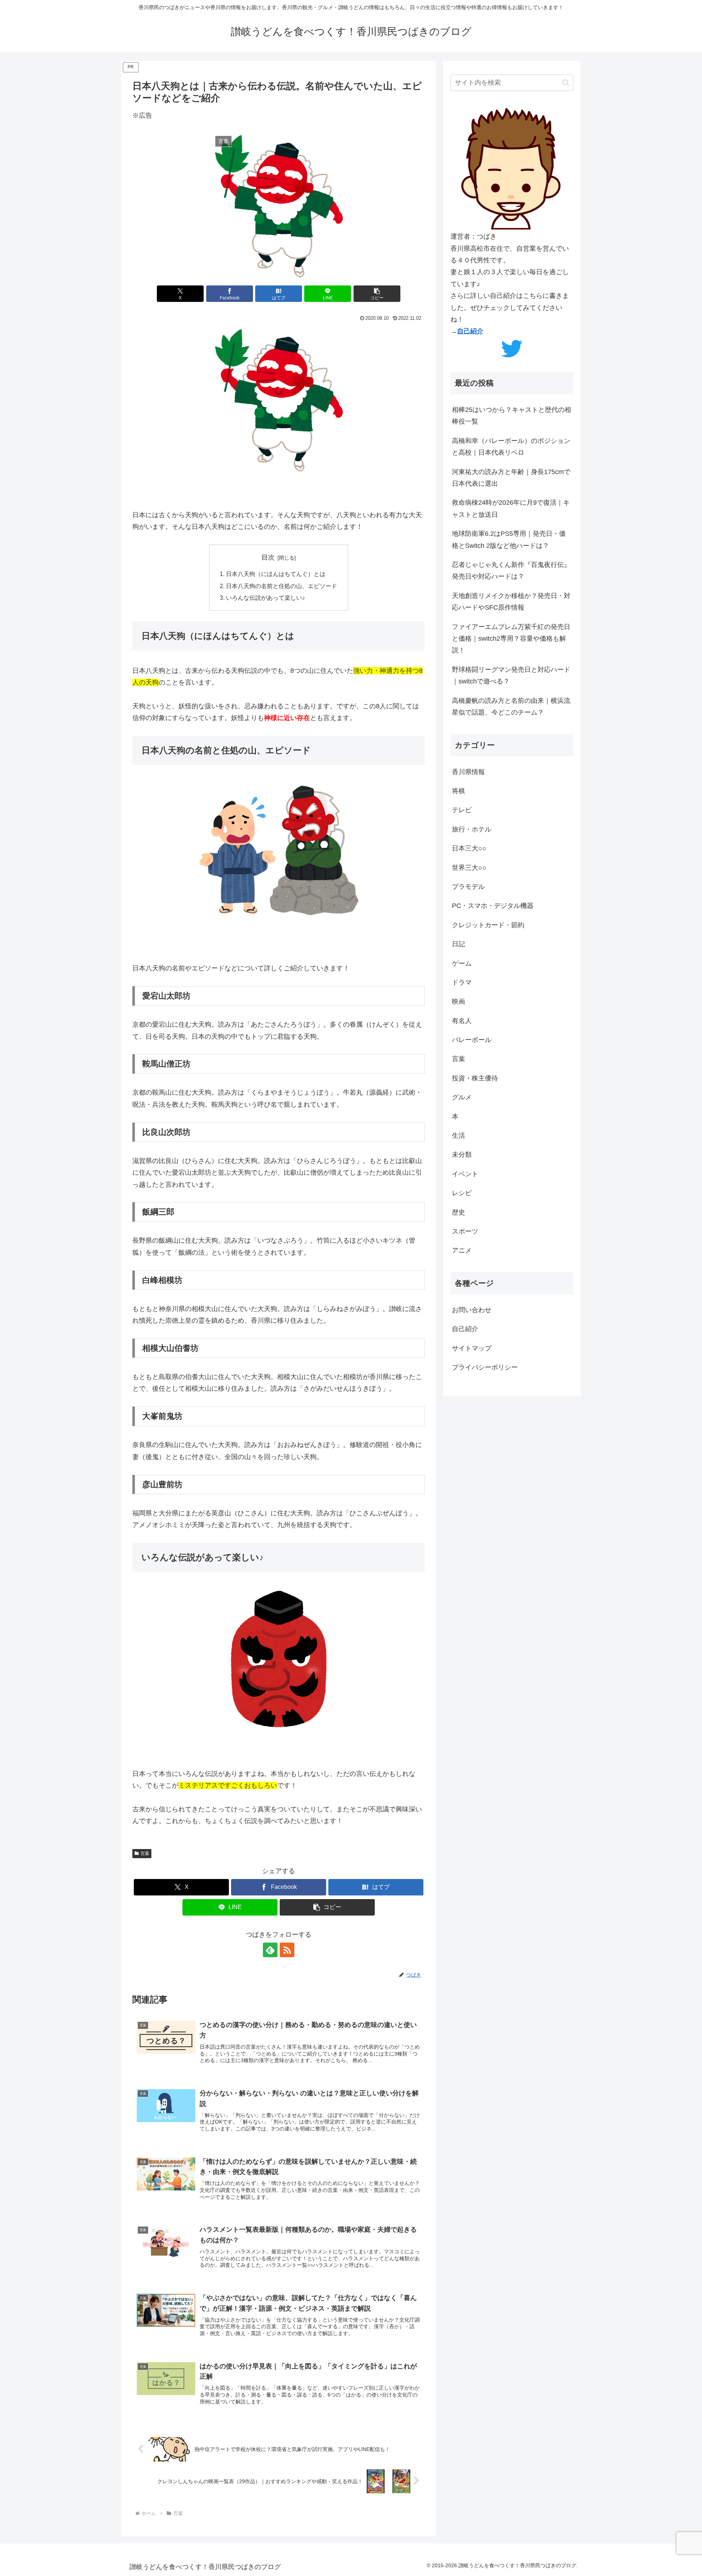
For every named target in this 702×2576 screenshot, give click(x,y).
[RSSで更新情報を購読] (287, 1950)
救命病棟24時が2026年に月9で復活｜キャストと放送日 (511, 508)
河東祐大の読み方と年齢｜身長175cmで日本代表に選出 (511, 478)
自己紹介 (470, 331)
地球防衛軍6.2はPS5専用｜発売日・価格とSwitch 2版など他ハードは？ (509, 539)
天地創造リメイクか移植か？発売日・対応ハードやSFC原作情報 (511, 602)
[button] (377, 294)
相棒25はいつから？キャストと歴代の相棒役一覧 (512, 416)
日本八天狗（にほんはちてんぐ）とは (276, 574)
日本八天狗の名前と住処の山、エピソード (282, 586)
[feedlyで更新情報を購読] (270, 1950)
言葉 (145, 1853)
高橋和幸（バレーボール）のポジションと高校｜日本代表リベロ (511, 447)
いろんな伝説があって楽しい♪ (265, 598)
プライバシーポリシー (485, 1367)
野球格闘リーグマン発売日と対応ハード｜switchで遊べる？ (511, 675)
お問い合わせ (472, 1310)
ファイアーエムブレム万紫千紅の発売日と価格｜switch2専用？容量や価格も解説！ (511, 639)
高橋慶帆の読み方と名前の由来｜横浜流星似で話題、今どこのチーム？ (511, 706)
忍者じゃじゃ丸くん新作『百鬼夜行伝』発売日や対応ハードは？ (511, 571)
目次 (268, 557)
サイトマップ (472, 1348)
